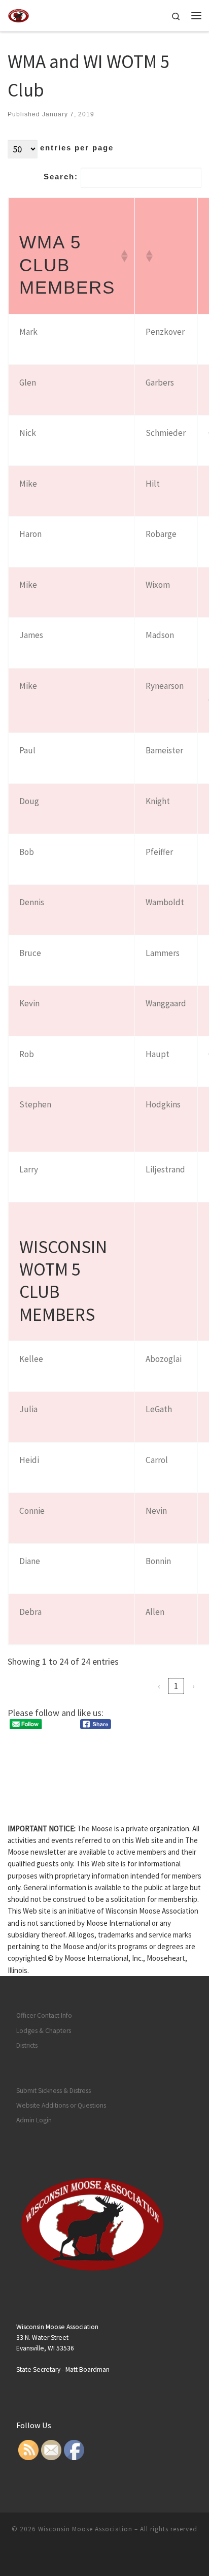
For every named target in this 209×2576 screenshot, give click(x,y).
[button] (122, 256)
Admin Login (34, 2120)
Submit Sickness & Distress (54, 2091)
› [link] (194, 1686)
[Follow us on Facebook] (112, 2556)
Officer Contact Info (44, 2015)
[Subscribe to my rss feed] (97, 2556)
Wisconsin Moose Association (85, 2529)
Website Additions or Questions (61, 2105)
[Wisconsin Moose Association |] (19, 14)
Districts (27, 2045)
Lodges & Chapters (44, 2031)
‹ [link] (159, 1686)
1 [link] (176, 1686)
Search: (61, 177)
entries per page (77, 148)
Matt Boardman (88, 2370)
